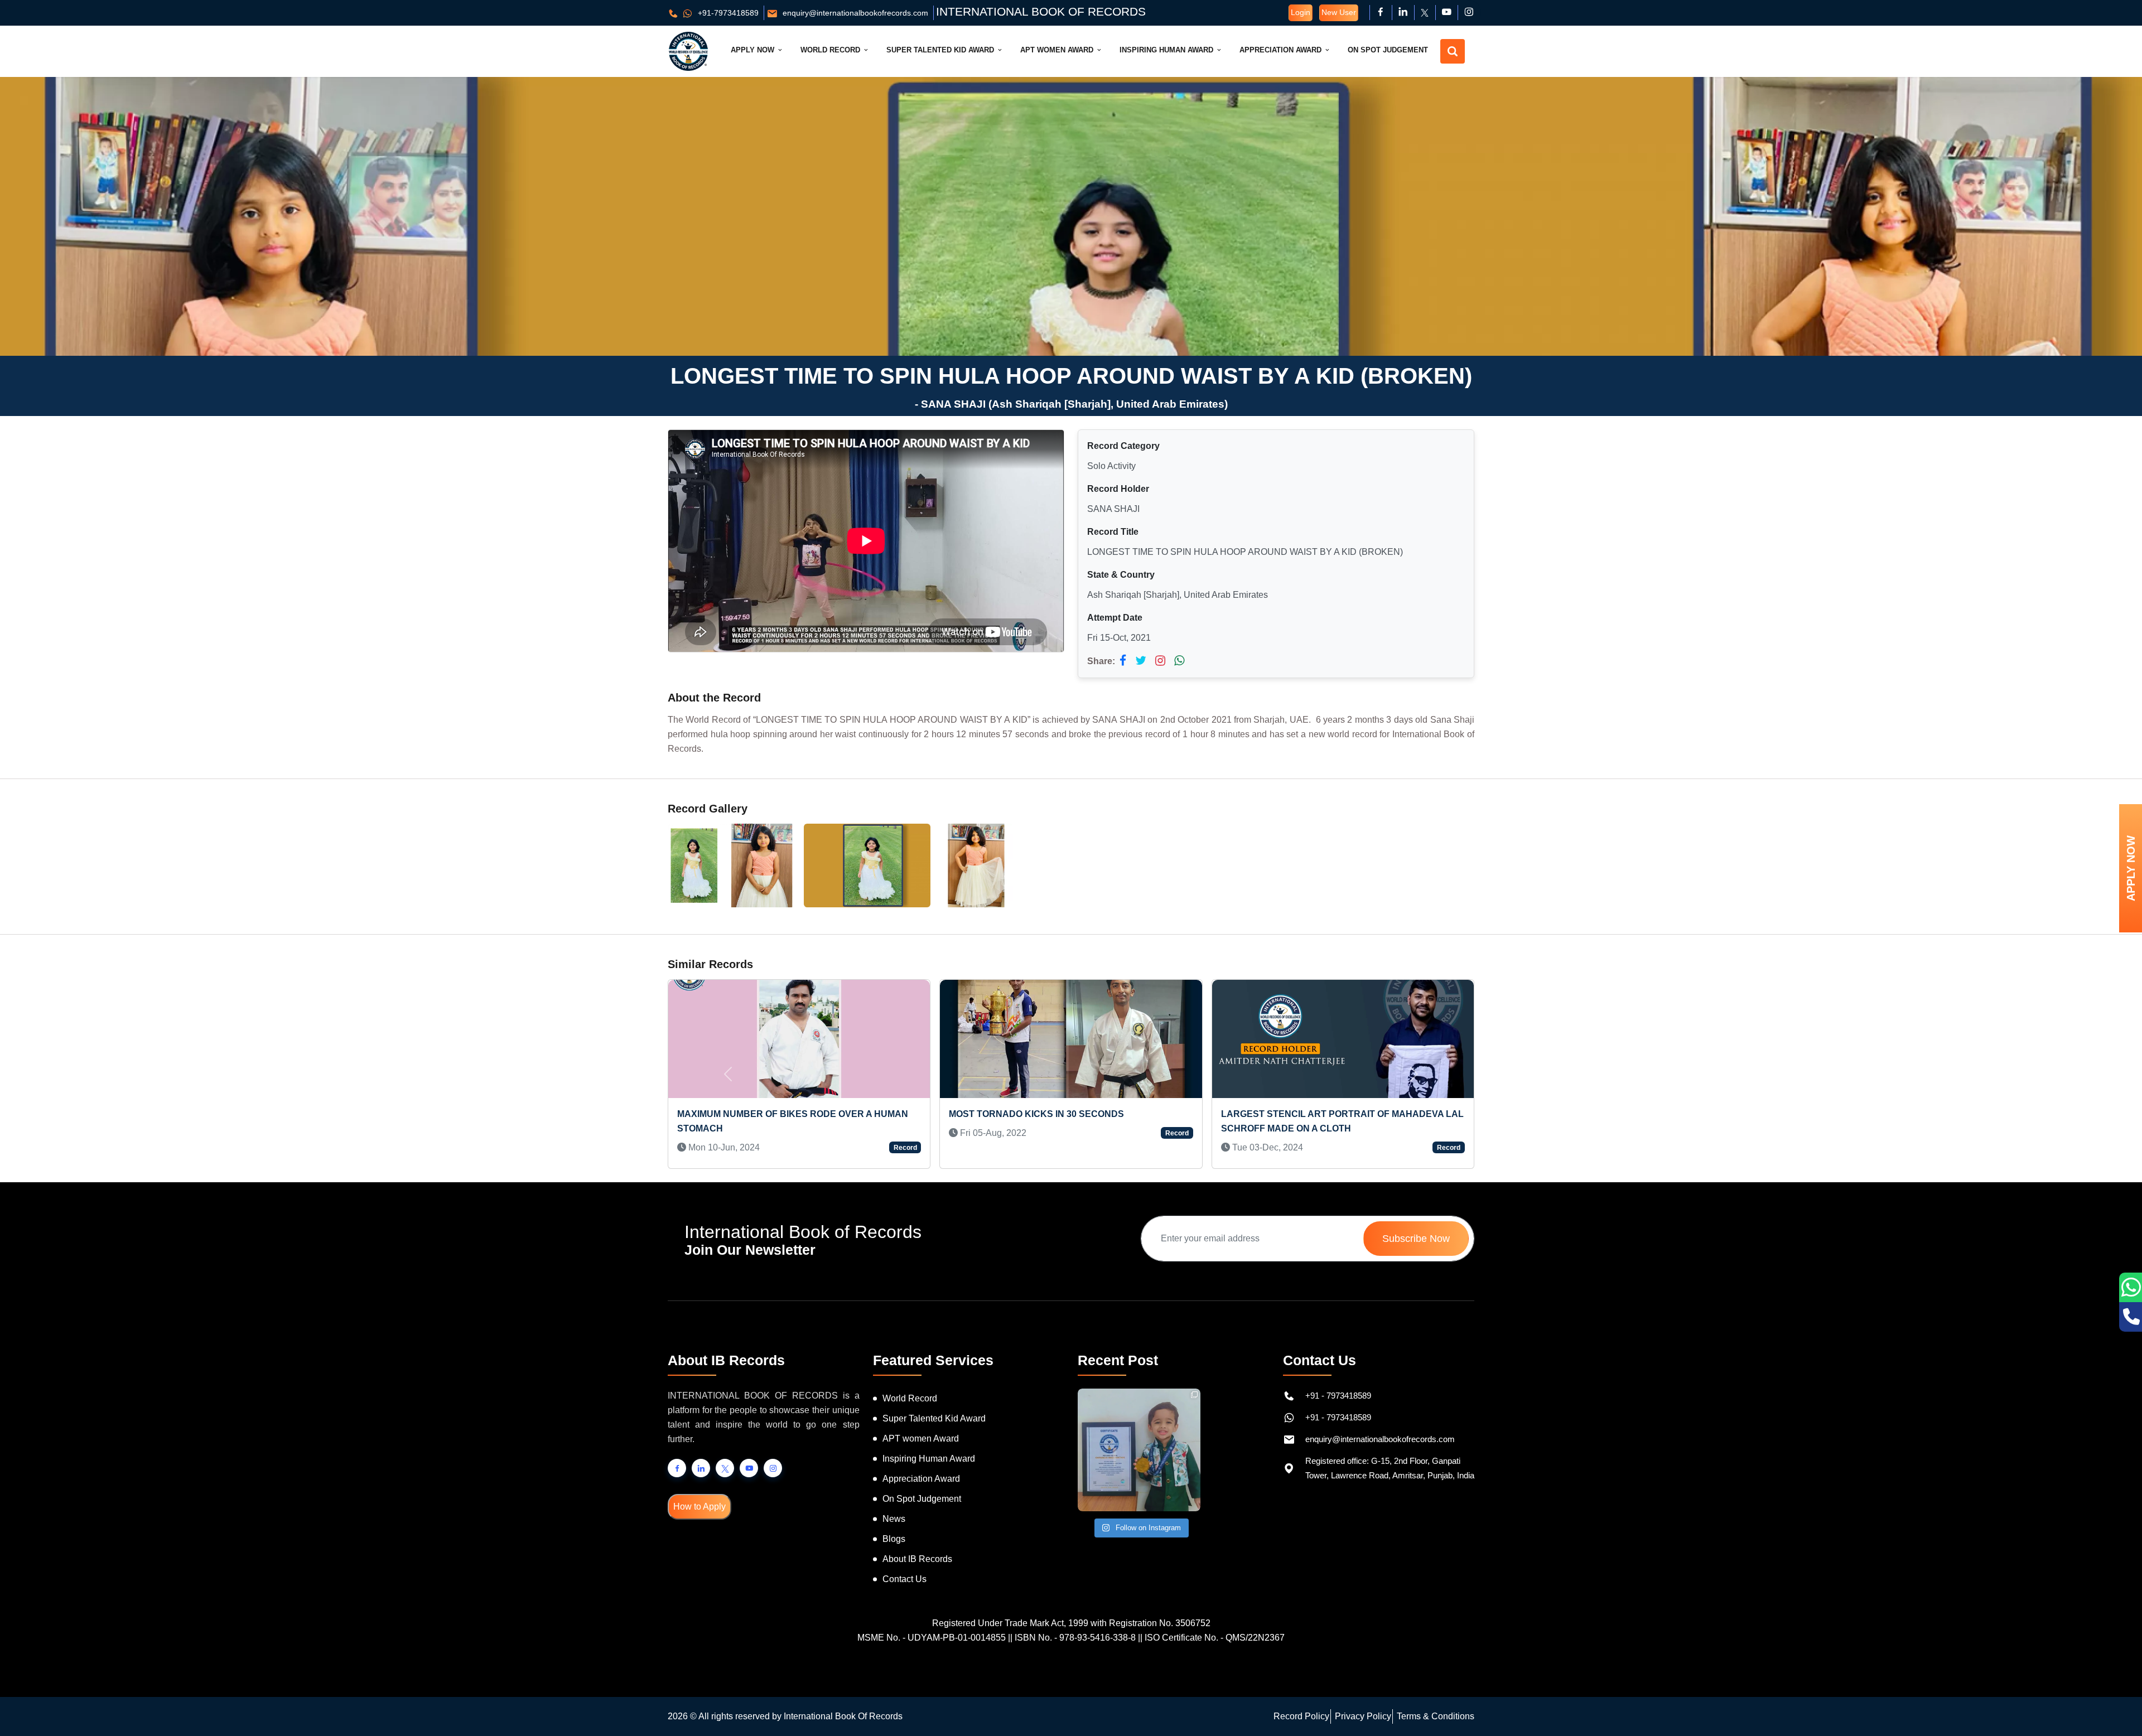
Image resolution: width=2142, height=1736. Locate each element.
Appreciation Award (1282, 50)
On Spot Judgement (1388, 50)
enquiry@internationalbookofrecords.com (854, 13)
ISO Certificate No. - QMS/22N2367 (1215, 1638)
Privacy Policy (1363, 1716)
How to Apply (699, 1507)
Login (1301, 12)
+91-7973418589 (727, 13)
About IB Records (917, 1559)
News (894, 1519)
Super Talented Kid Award (941, 50)
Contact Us (904, 1579)
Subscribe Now (1416, 1239)
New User (1339, 12)
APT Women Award (1058, 50)
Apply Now (754, 50)
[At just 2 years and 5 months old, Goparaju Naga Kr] (1139, 1450)
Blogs (894, 1539)
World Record (831, 50)
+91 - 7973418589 (1338, 1396)
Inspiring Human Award (1168, 50)
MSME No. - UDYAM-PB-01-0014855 (932, 1638)
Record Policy (1301, 1716)
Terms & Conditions (1436, 1716)
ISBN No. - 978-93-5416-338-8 (1075, 1638)
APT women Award (921, 1438)
